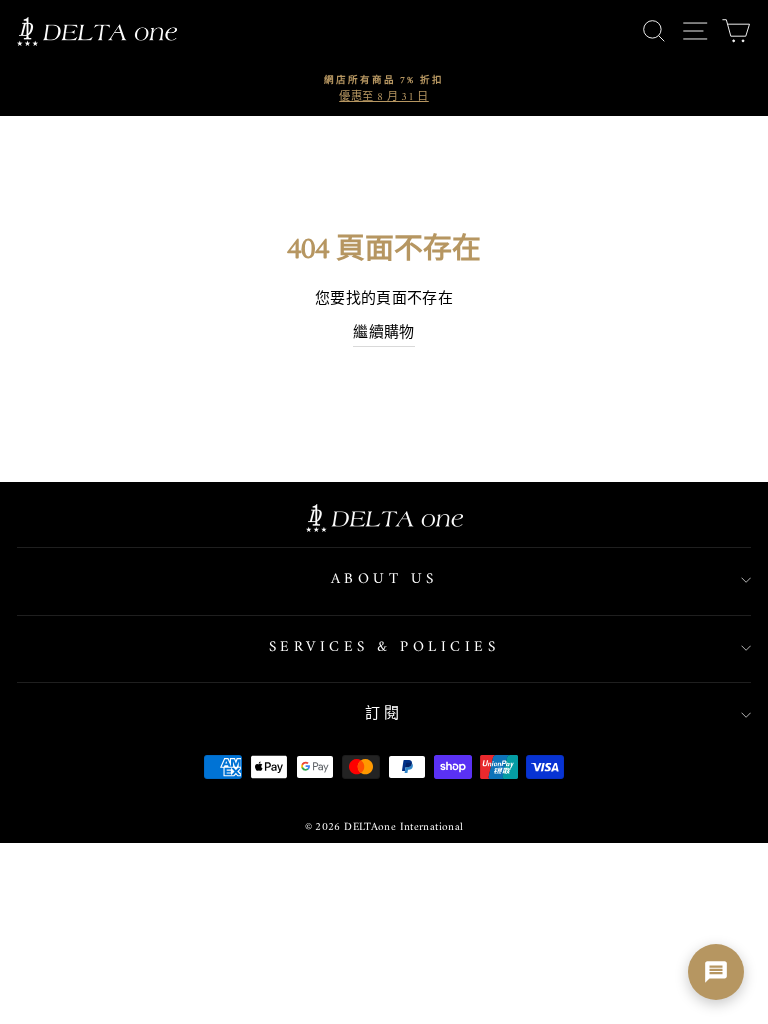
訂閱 (384, 714)
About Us (384, 579)
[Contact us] (716, 972)
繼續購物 (384, 334)
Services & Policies (384, 647)
